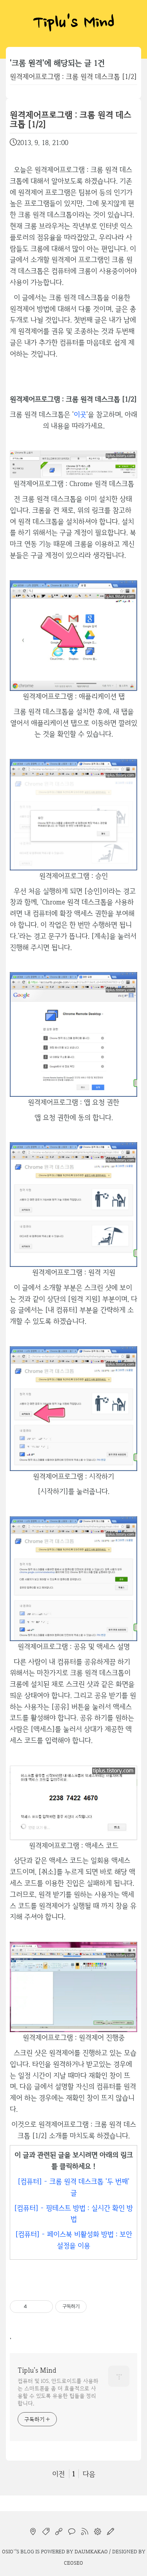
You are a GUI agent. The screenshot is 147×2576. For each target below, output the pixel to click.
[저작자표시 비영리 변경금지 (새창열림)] (97, 2307)
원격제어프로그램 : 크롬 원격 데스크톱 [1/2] (73, 76)
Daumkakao (91, 2551)
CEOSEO (73, 2563)
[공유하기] (34, 2307)
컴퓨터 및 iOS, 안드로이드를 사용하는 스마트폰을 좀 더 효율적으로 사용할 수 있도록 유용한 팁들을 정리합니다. (58, 2392)
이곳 (80, 414)
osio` (9, 2551)
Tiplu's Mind (74, 23)
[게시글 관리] (44, 2307)
